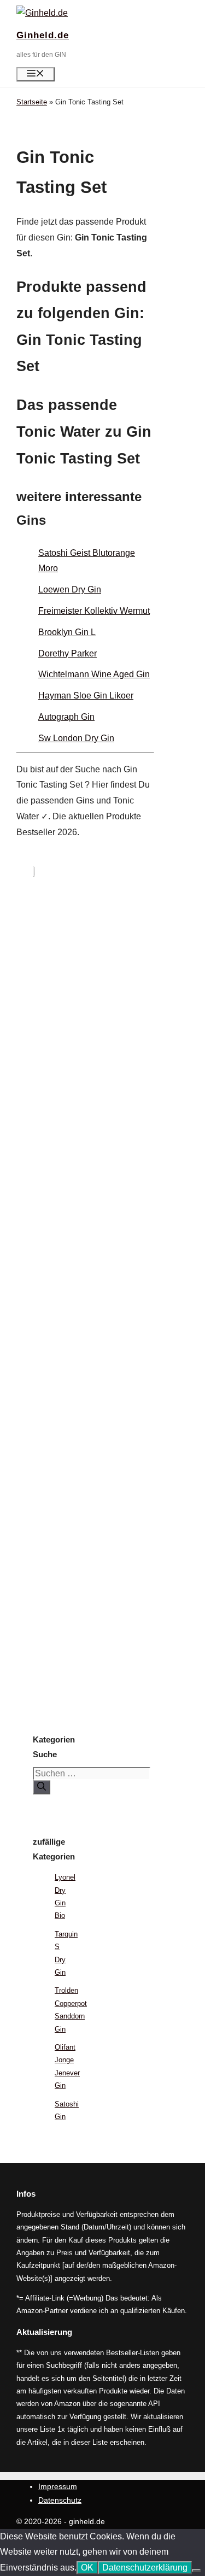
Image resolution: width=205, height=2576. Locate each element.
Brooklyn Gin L (67, 632)
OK (87, 2568)
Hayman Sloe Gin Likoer (86, 696)
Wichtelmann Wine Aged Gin (94, 674)
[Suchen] (42, 1787)
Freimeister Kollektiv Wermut (94, 611)
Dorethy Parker (68, 653)
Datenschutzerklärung (145, 2568)
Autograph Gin (66, 717)
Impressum (58, 2486)
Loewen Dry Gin (70, 589)
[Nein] (196, 2571)
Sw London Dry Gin (76, 738)
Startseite (32, 102)
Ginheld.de (43, 35)
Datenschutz (60, 2500)
